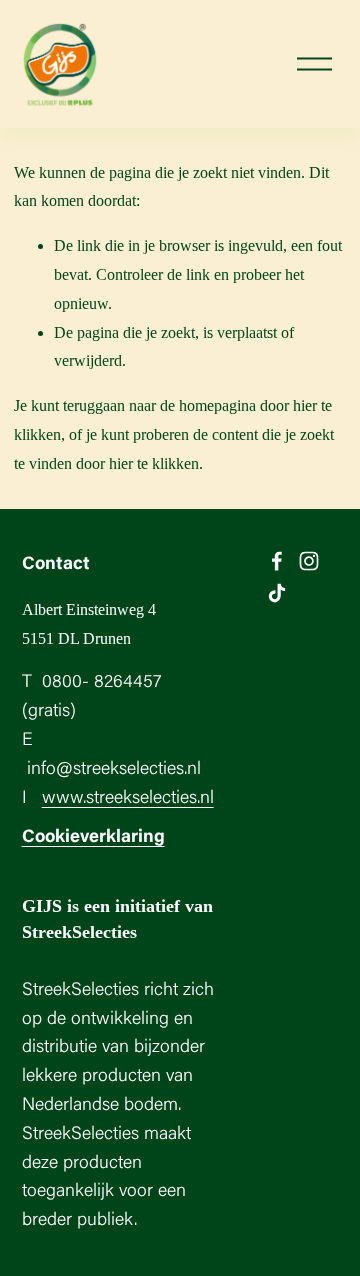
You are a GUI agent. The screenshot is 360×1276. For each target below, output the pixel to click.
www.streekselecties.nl (128, 799)
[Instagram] (309, 561)
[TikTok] (277, 593)
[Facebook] (277, 561)
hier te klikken (154, 463)
